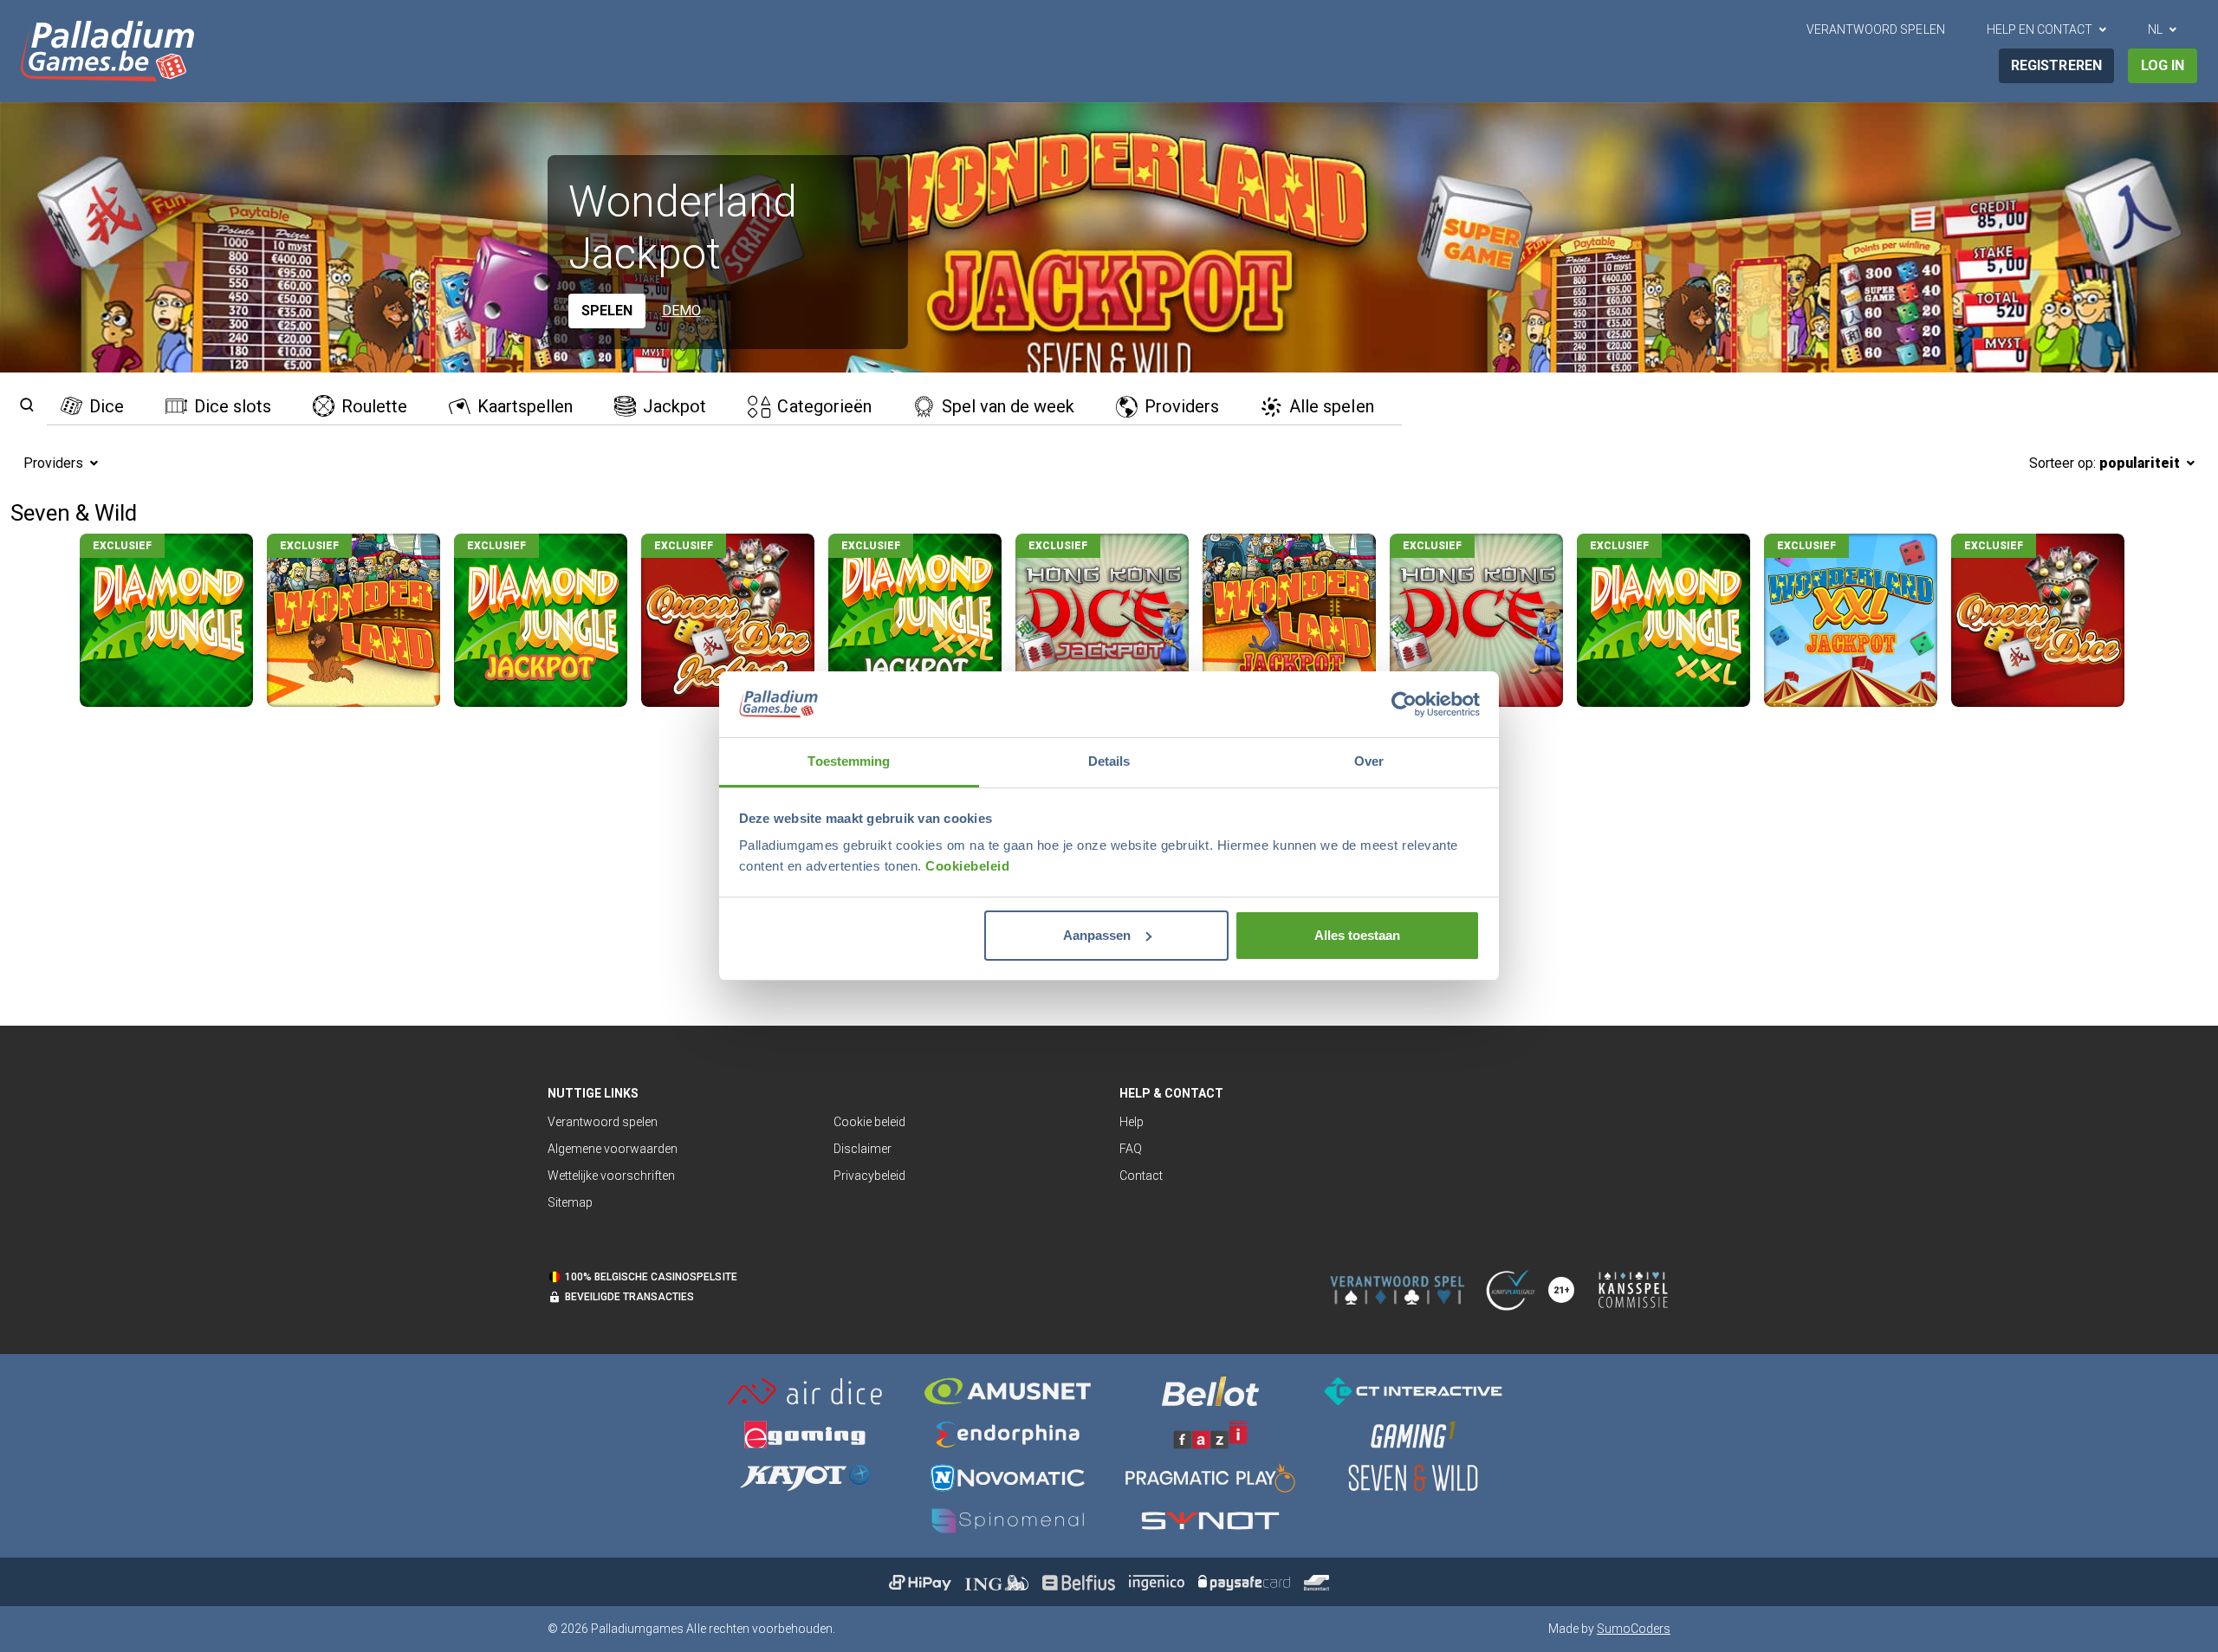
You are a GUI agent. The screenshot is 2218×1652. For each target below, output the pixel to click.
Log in (2163, 65)
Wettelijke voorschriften (611, 1176)
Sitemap (570, 1202)
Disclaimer (863, 1149)
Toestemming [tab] (849, 761)
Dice (107, 406)
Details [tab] (1109, 761)
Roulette (374, 406)
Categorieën (824, 406)
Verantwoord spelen (1875, 29)
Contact (1141, 1176)
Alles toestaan (1357, 935)
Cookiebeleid (967, 866)
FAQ (1131, 1149)
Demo (681, 311)
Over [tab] (1369, 761)
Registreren (2056, 65)
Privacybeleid (869, 1176)
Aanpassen (1097, 935)
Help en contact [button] (2040, 29)
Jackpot (674, 406)
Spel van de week (1008, 406)
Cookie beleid (869, 1122)
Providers (1182, 406)
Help (1132, 1122)
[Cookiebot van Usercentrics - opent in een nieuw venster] (1404, 704)
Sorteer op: (2105, 463)
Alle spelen (1331, 406)
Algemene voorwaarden (613, 1149)
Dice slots (233, 406)
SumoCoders (1634, 1629)
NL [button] (2155, 29)
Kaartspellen (525, 406)
